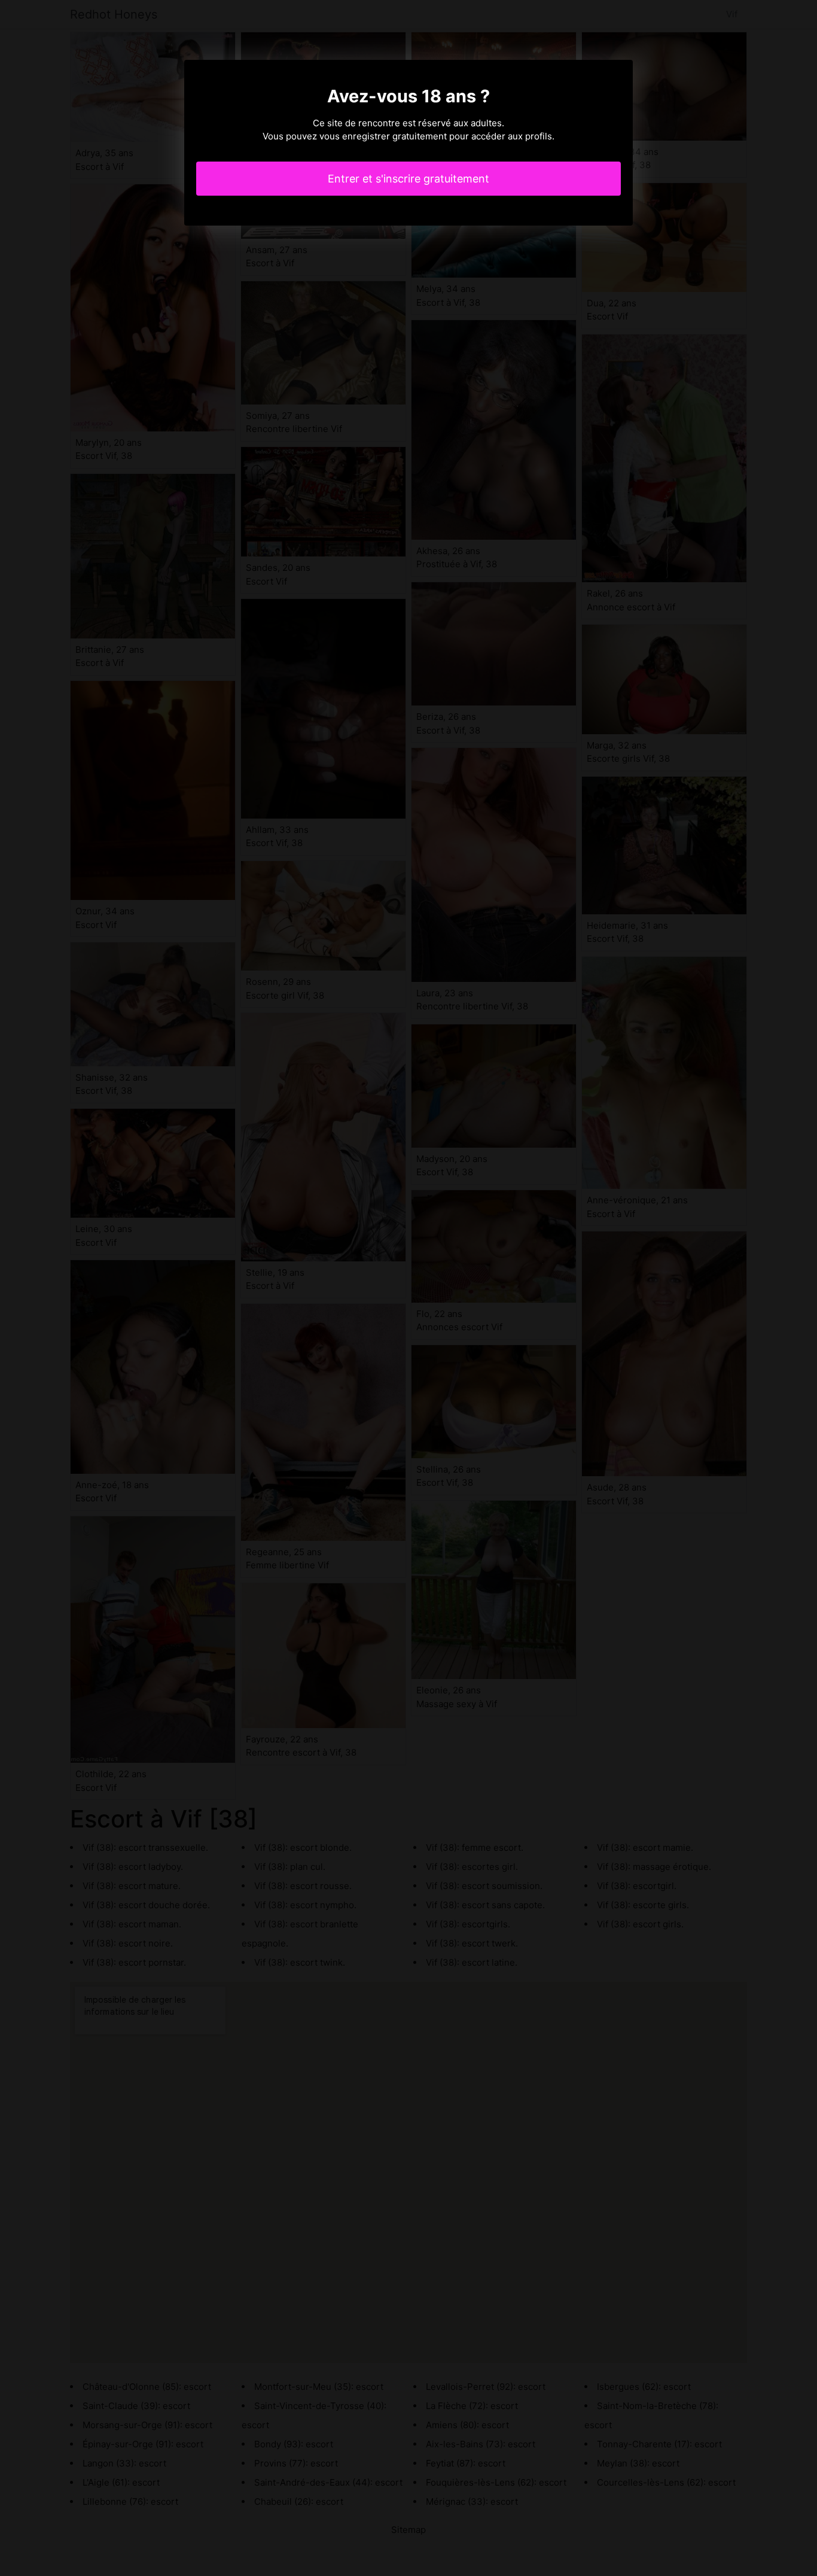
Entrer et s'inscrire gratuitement (408, 179)
